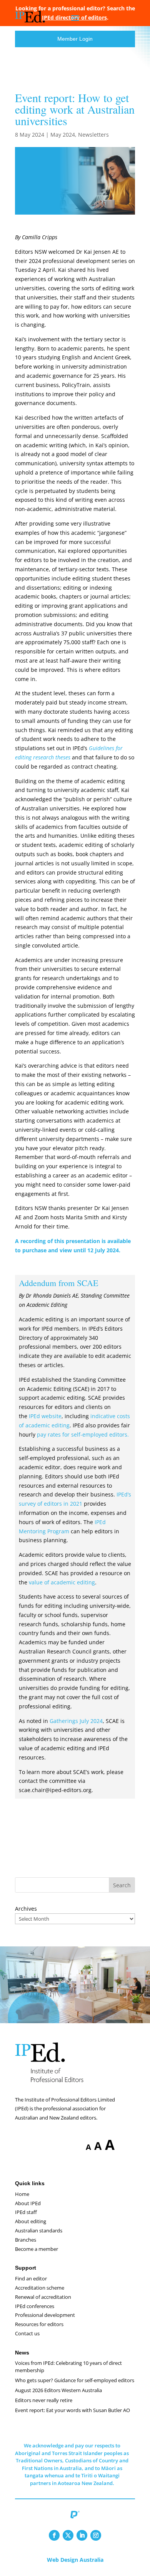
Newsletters (93, 135)
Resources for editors (39, 2324)
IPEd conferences (35, 2306)
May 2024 (63, 135)
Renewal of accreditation (43, 2297)
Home (22, 2194)
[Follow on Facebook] (54, 2535)
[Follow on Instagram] (96, 2535)
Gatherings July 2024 (76, 1721)
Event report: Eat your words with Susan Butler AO (72, 2410)
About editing (31, 2221)
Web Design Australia (75, 2560)
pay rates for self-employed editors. (83, 1434)
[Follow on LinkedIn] (82, 2535)
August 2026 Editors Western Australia (58, 2390)
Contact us (27, 2333)
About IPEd (28, 2203)
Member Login (75, 39)
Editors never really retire (44, 2400)
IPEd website (45, 1416)
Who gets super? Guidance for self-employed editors (75, 2380)
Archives (26, 1909)
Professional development (45, 2315)
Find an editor (31, 2278)
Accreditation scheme (40, 2288)
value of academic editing (62, 1582)
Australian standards (39, 2230)
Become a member (37, 2249)
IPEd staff (26, 2212)
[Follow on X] (68, 2535)
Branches (26, 2240)
